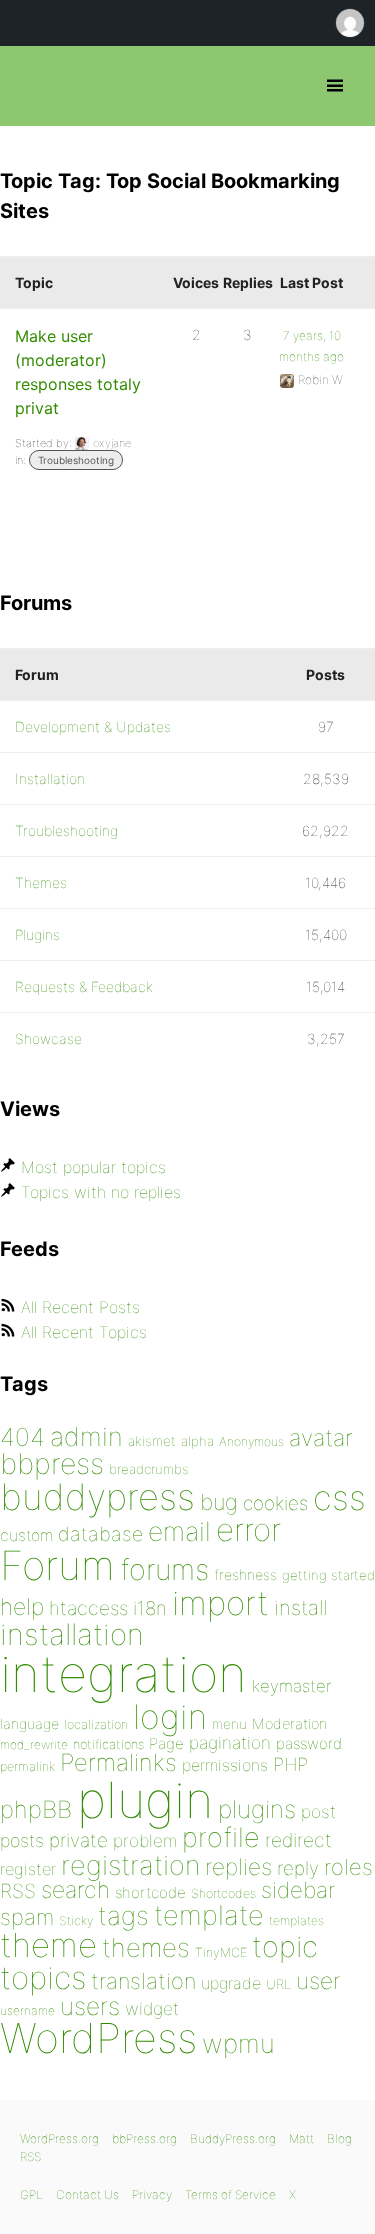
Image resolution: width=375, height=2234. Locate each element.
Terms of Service (230, 2194)
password (309, 1743)
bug (219, 1502)
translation (143, 1981)
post (318, 1811)
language (29, 1723)
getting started (328, 1575)
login (170, 1716)
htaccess (88, 1608)
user (318, 1980)
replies (238, 1866)
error (248, 1530)
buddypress (97, 1497)
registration (130, 1865)
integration (123, 1673)
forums (164, 1569)
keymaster (291, 1686)
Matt (301, 2138)
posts (22, 1840)
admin (86, 1436)
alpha (197, 1441)
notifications (108, 1744)
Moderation (289, 1723)
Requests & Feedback (84, 986)
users (90, 2006)
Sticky (76, 1920)
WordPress (98, 2038)
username (27, 2010)
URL (278, 1984)
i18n (150, 1608)
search (75, 1890)
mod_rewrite (34, 1744)
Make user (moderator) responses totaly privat (78, 372)
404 (22, 1437)
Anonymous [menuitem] (349, 23)
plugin (145, 1800)
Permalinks (118, 1762)
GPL (31, 2194)
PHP (290, 1764)
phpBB (36, 1809)
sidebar (298, 1889)
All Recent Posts (80, 1307)
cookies (275, 1503)
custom (26, 1535)
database (100, 1534)
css (339, 1497)
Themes (41, 882)
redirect (298, 1840)
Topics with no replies (101, 1192)
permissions (225, 1765)
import (220, 1603)
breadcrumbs (149, 1469)
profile (221, 1837)
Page (166, 1743)
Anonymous (251, 1441)
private (78, 1840)
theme (48, 1945)
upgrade (231, 1983)
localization (96, 1724)
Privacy (152, 2194)
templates (296, 1920)
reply (298, 1868)
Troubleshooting (76, 460)
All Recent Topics (84, 1332)
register (28, 1869)
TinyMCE (221, 1952)
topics (43, 1978)
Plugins (37, 934)
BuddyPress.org (233, 2138)
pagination (230, 1742)
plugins (257, 1809)
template (209, 1915)
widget (152, 2008)
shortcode (150, 1892)
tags (123, 1915)
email (179, 1531)
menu (229, 1724)
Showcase (48, 1038)
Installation (50, 778)
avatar (320, 1438)
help (22, 1607)
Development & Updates (93, 726)
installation (72, 1634)
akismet (152, 1441)
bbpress (52, 1463)
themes (146, 1947)
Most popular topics (93, 1167)
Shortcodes (223, 1893)
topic (285, 1946)
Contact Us (87, 2194)
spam (27, 1917)
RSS (18, 1891)
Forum (57, 1565)
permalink (27, 1766)
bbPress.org (32, 86)
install (300, 1607)
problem (145, 1840)
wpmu (238, 2043)
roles (348, 1867)
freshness (245, 1574)
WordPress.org (59, 2138)
